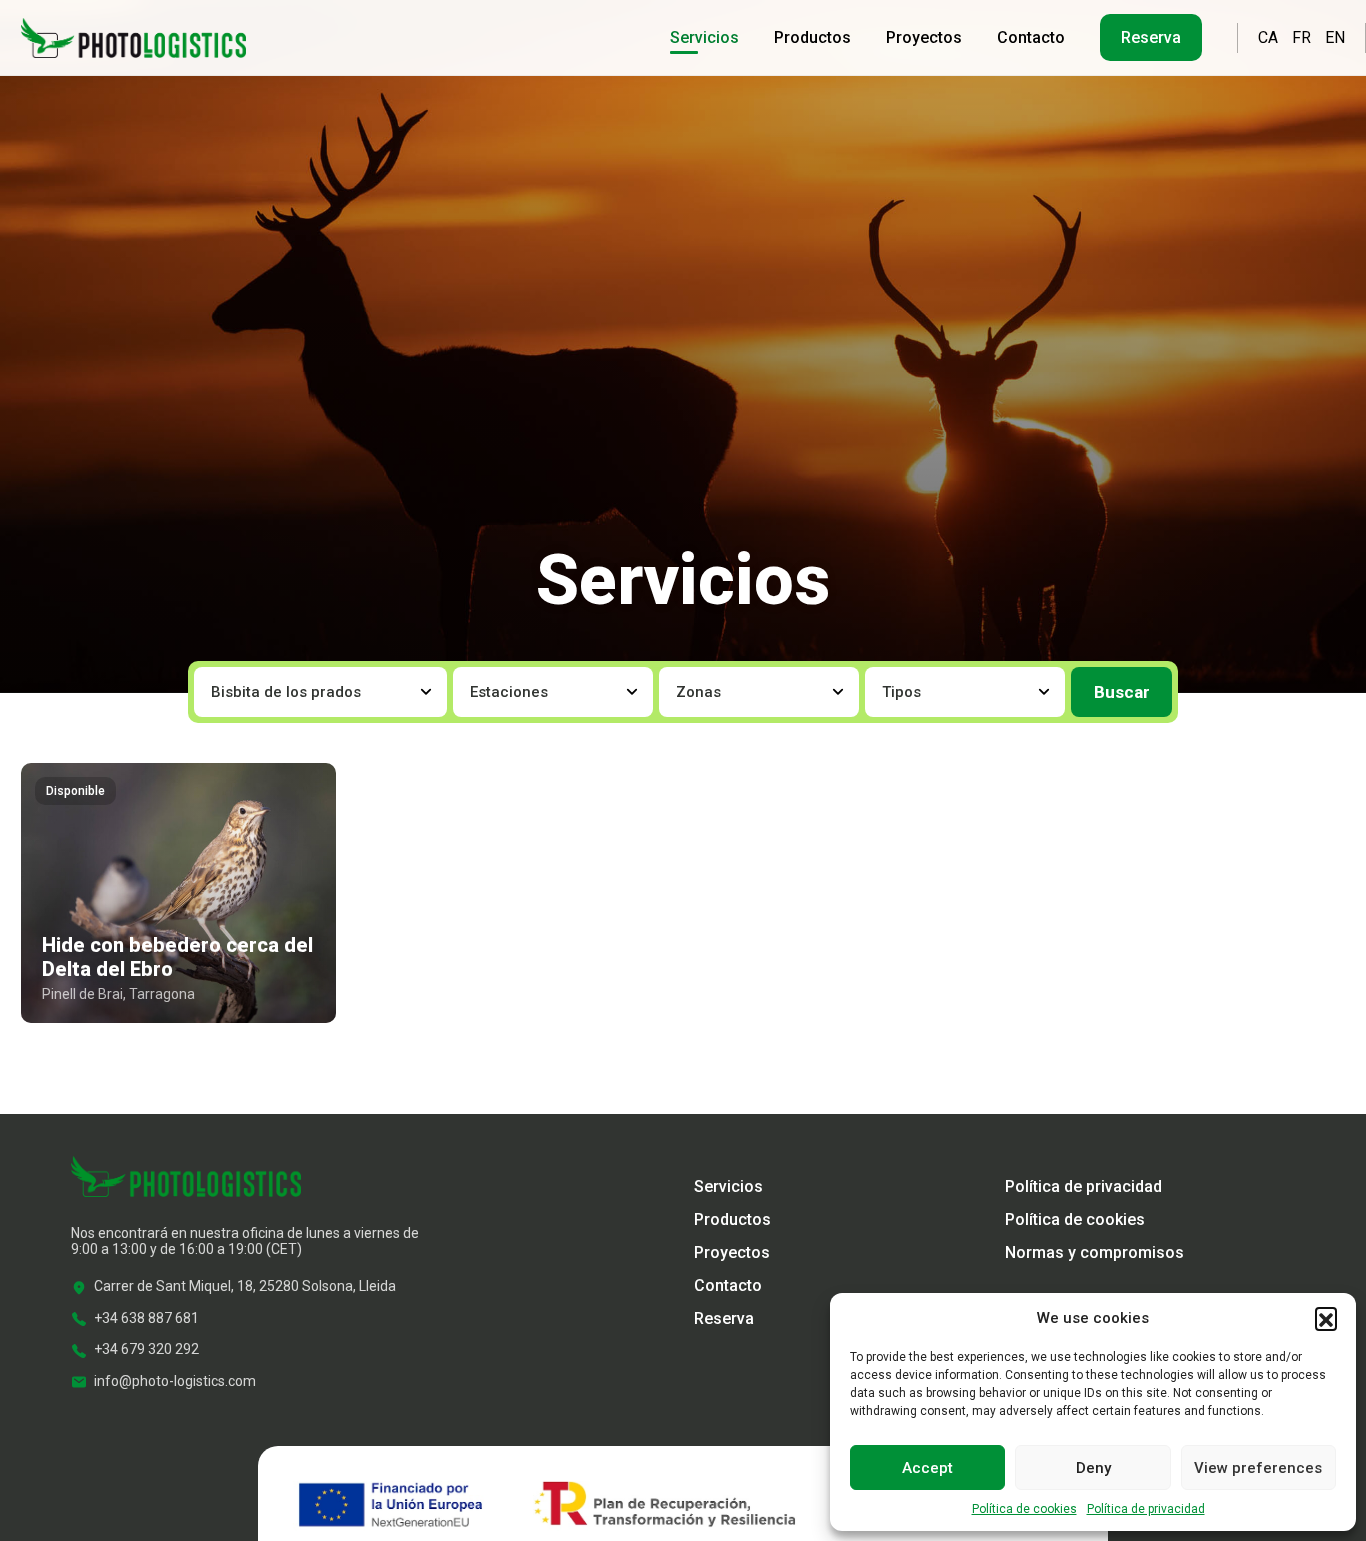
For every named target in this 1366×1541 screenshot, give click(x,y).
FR (1301, 37)
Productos (812, 37)
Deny (1093, 1468)
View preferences (1258, 1468)
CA (1268, 37)
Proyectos (924, 37)
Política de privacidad (1146, 1509)
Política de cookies (1024, 1509)
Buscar (1122, 692)
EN (1335, 37)
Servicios (704, 37)
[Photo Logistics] (133, 36)
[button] (1326, 1318)
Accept (927, 1468)
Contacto (1031, 37)
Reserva (1151, 37)
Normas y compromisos (1094, 1252)
